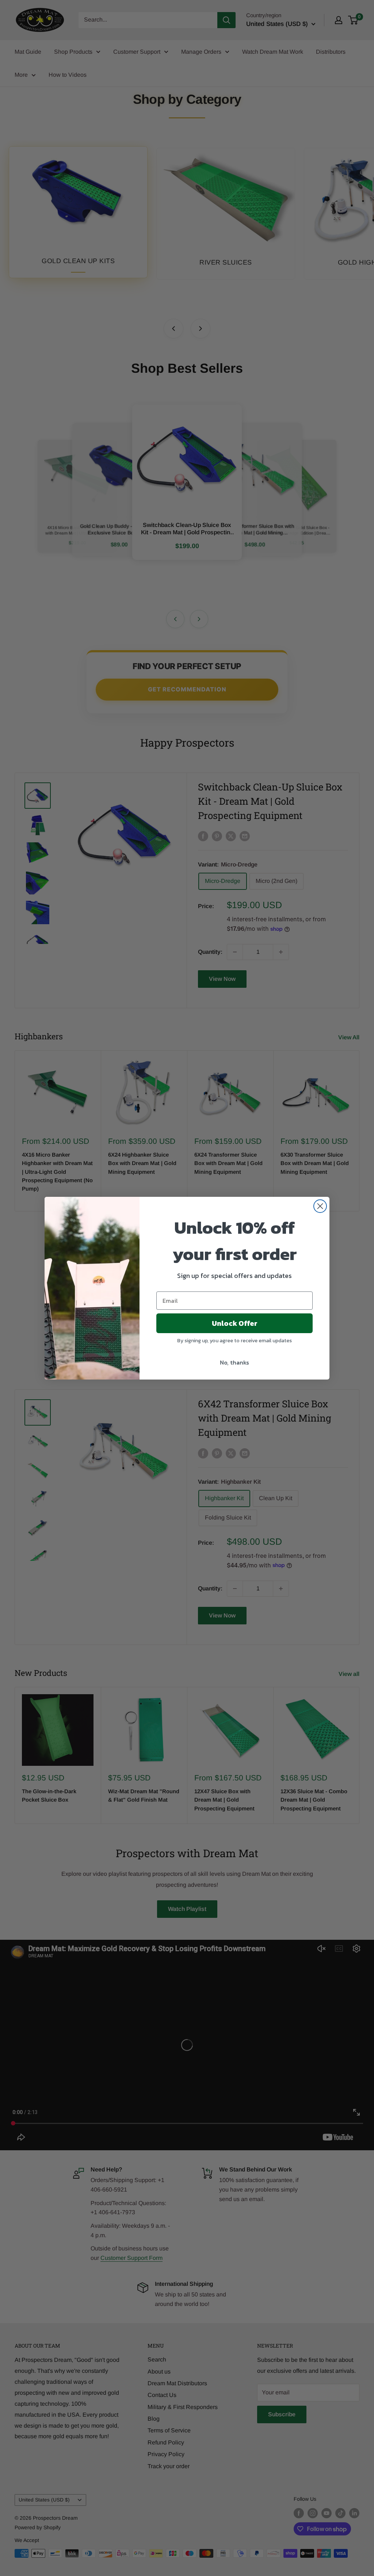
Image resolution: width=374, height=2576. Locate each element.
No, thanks (234, 1362)
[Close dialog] (320, 1206)
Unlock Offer (235, 1323)
